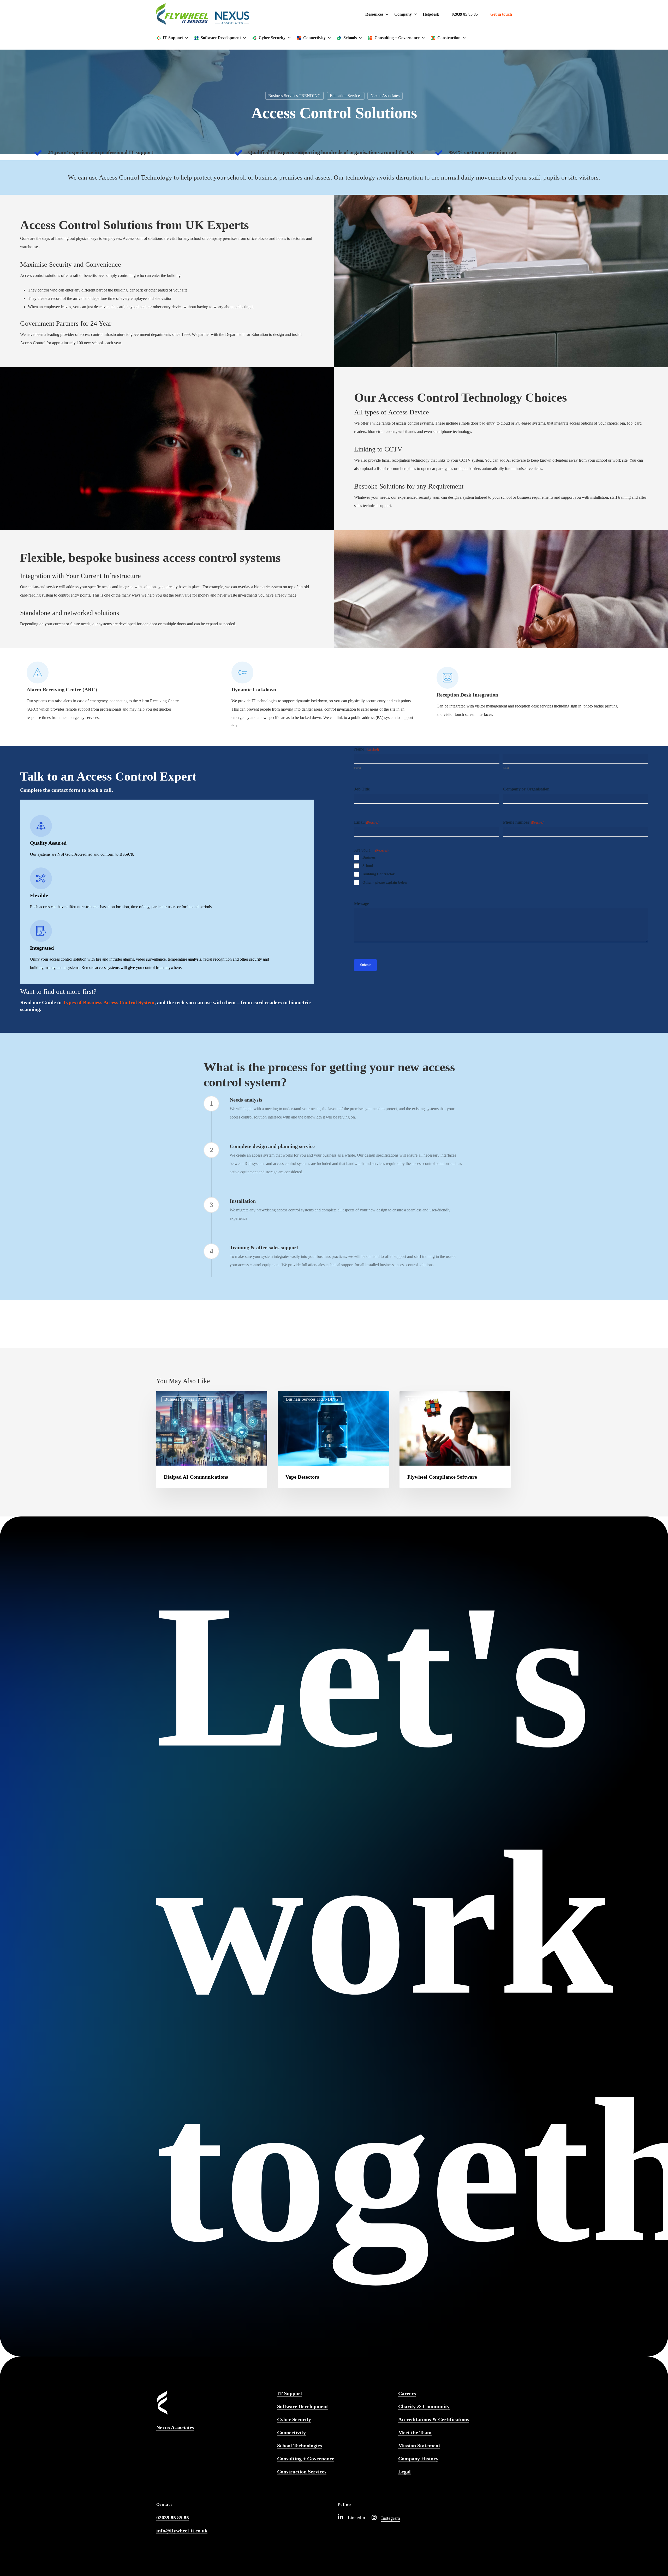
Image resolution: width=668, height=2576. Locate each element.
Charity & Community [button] (424, 2406)
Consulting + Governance (397, 38)
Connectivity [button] (291, 2432)
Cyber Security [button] (294, 2419)
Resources (374, 14)
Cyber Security (272, 38)
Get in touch (501, 14)
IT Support (173, 38)
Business (369, 857)
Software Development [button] (303, 2406)
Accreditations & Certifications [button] (434, 2419)
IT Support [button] (290, 2393)
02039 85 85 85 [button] (173, 2518)
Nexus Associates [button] (175, 2428)
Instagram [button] (391, 2518)
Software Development (221, 38)
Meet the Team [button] (415, 2432)
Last (506, 768)
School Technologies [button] (300, 2446)
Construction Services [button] (302, 2472)
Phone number (524, 822)
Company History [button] (418, 2459)
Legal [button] (404, 2472)
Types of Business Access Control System (109, 1002)
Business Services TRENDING (294, 96)
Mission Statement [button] (419, 2446)
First (358, 768)
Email (367, 822)
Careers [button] (407, 2393)
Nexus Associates (385, 96)
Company (403, 14)
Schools (350, 38)
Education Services (346, 96)
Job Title (362, 789)
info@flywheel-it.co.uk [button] (182, 2531)
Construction (449, 38)
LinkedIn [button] (356, 2518)
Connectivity (314, 38)
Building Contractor (378, 874)
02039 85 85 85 (465, 14)
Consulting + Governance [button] (306, 2459)
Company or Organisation (526, 789)
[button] (480, 2333)
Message (362, 904)
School (368, 866)
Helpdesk (431, 14)
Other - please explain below (385, 882)
